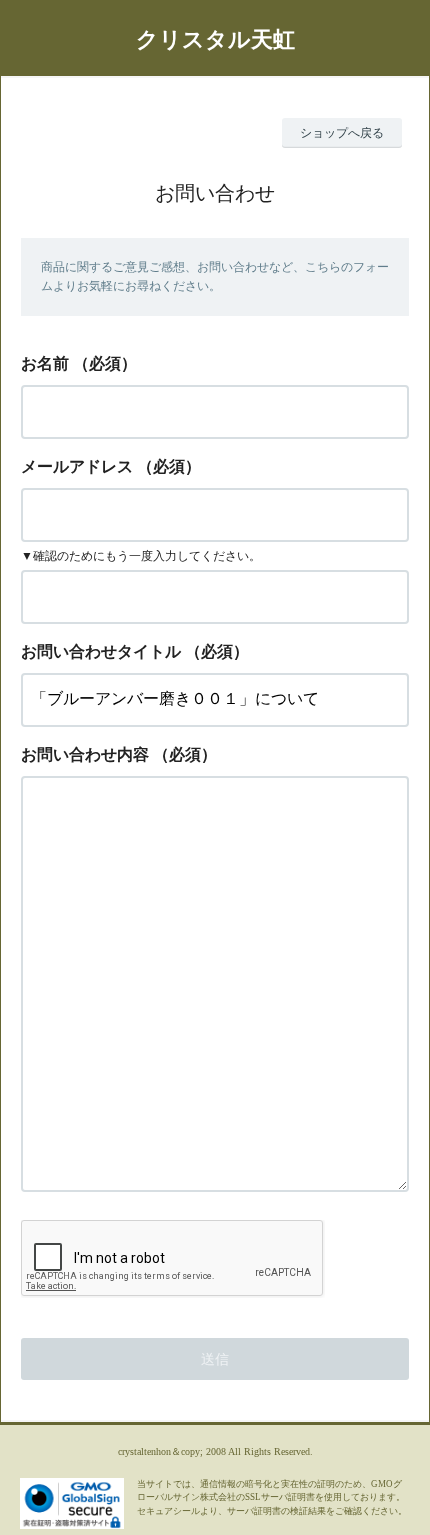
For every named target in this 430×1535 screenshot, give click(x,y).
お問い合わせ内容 (85, 754)
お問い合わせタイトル (101, 651)
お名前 (45, 363)
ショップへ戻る (342, 133)
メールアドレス (77, 466)
